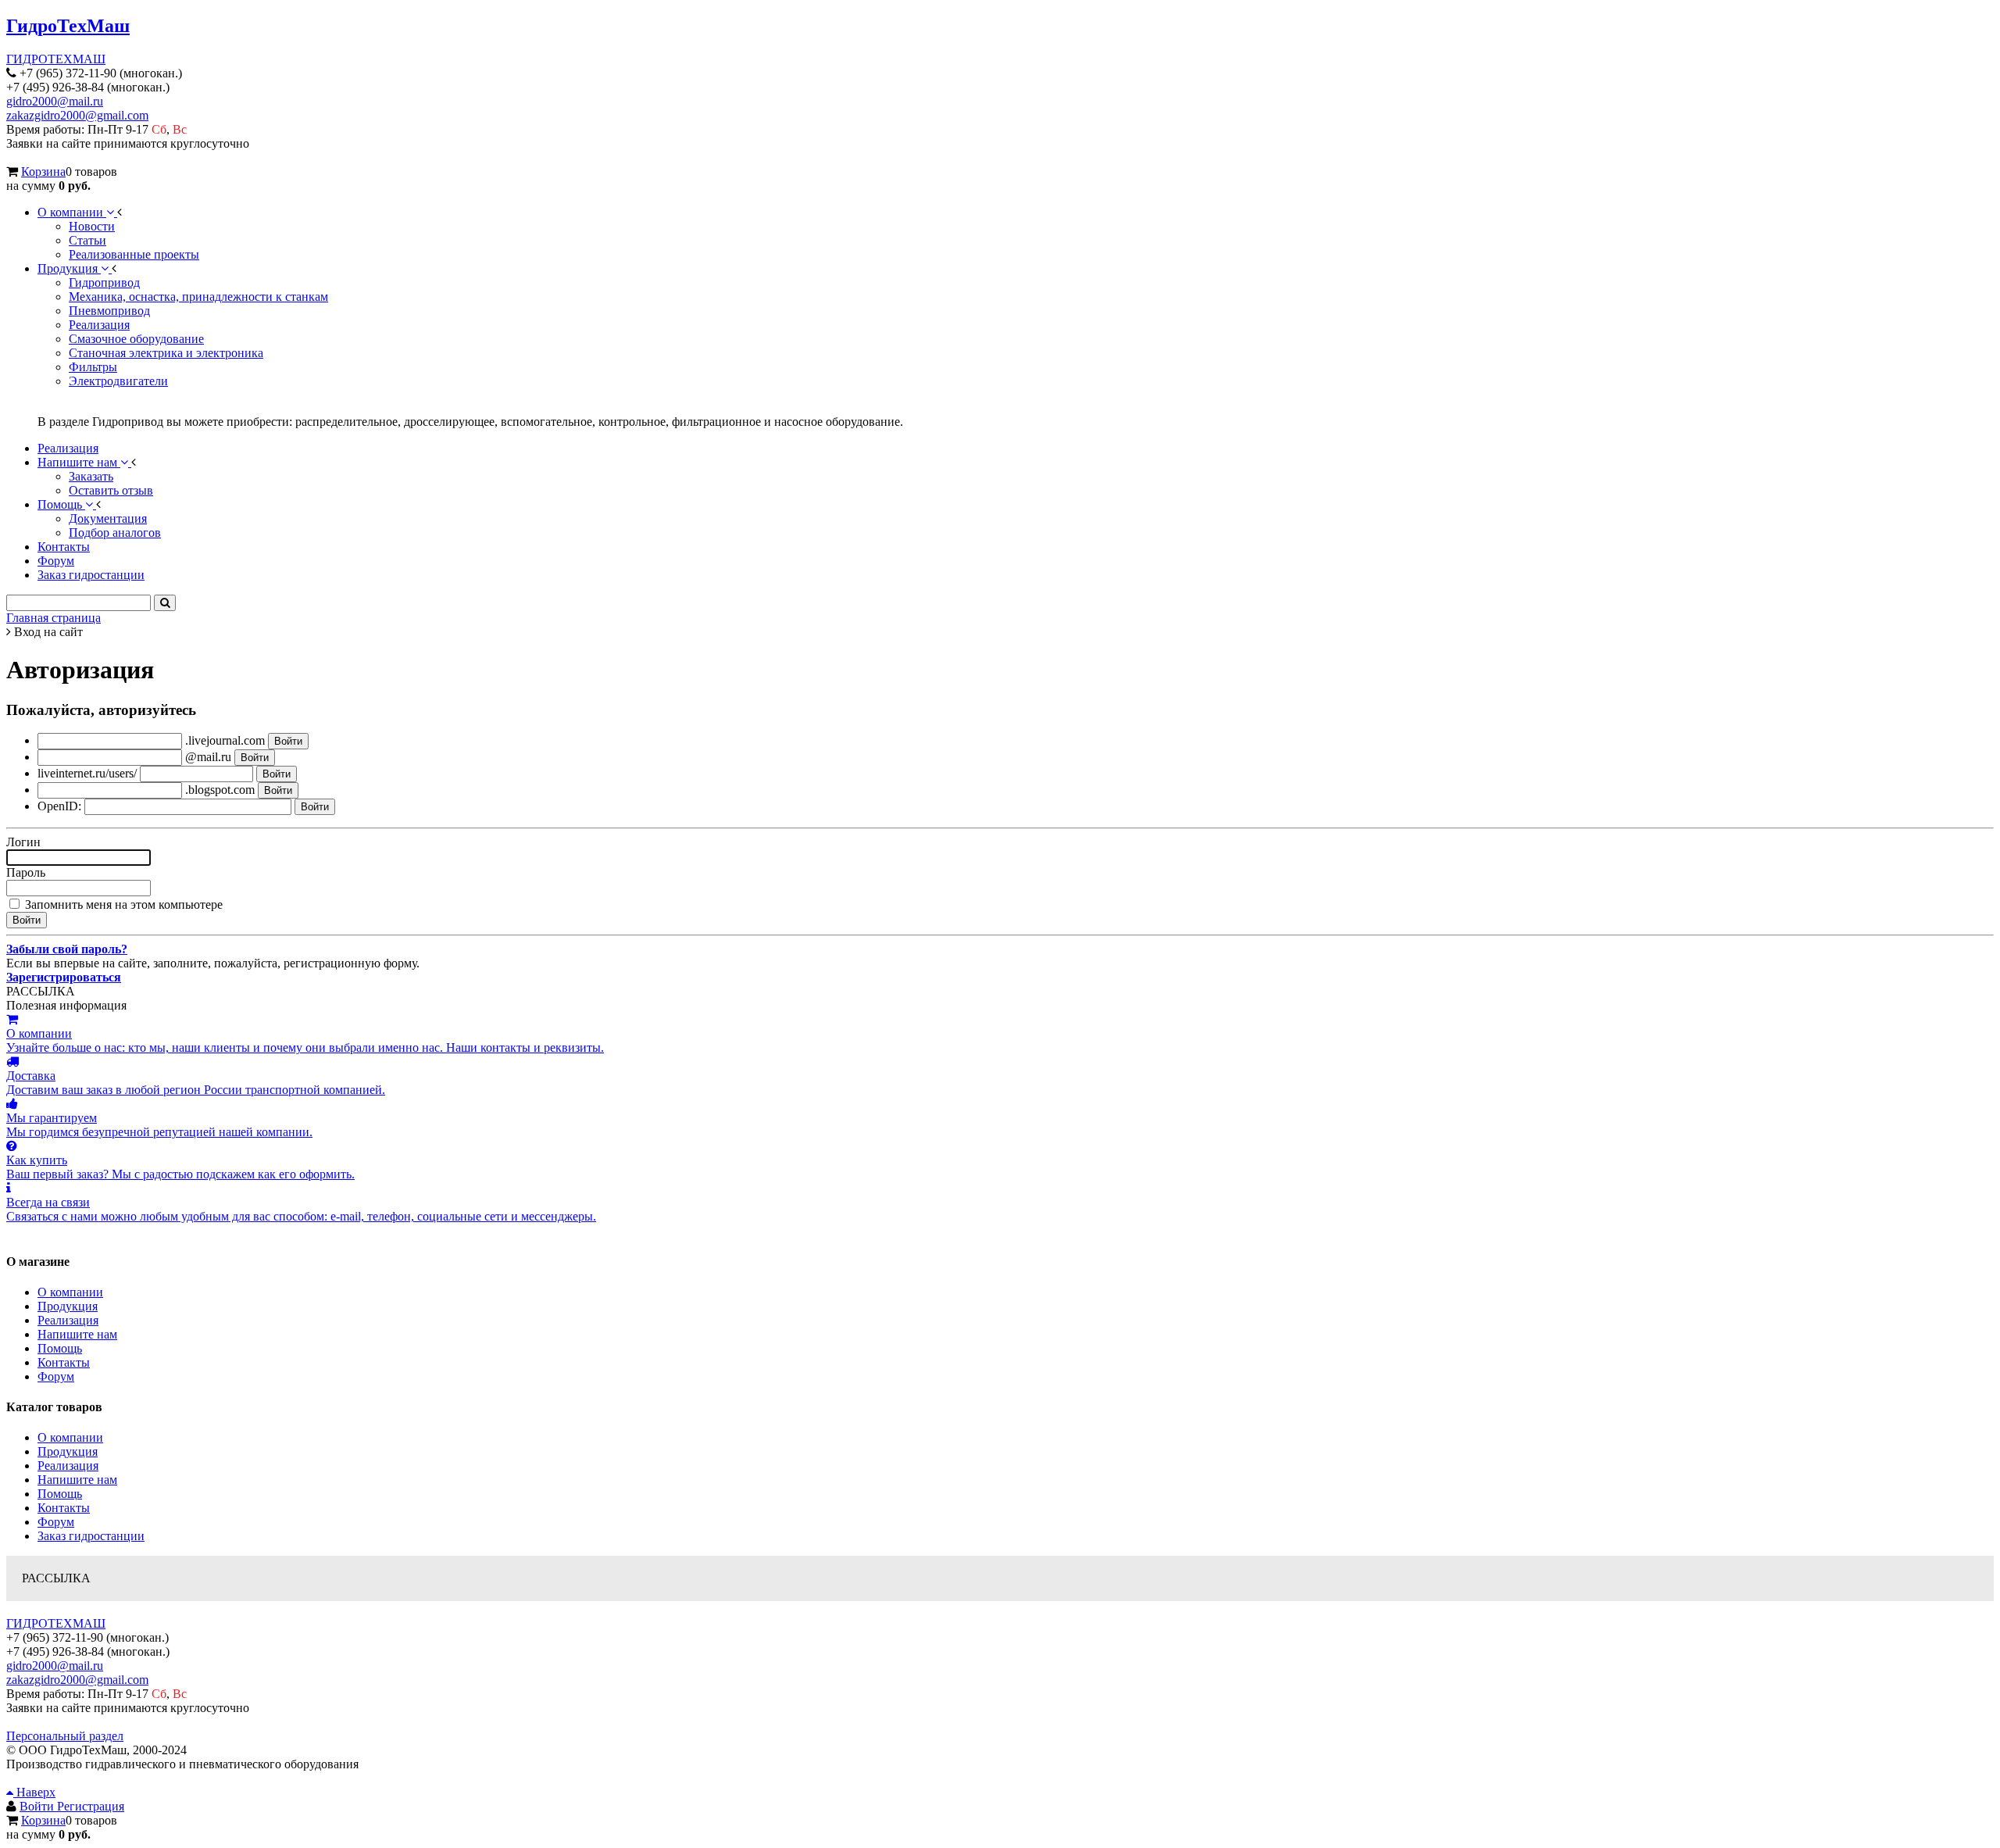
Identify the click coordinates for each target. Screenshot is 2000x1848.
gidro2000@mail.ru (55, 101)
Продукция (68, 1306)
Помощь (60, 1348)
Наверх (34, 1792)
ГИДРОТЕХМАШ (56, 59)
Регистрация (91, 1806)
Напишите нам (77, 1334)
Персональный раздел (65, 1736)
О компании (70, 1292)
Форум (56, 1376)
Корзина (43, 172)
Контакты (64, 1362)
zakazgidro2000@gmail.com (77, 115)
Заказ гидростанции (91, 1536)
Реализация (68, 1320)
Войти (38, 1806)
